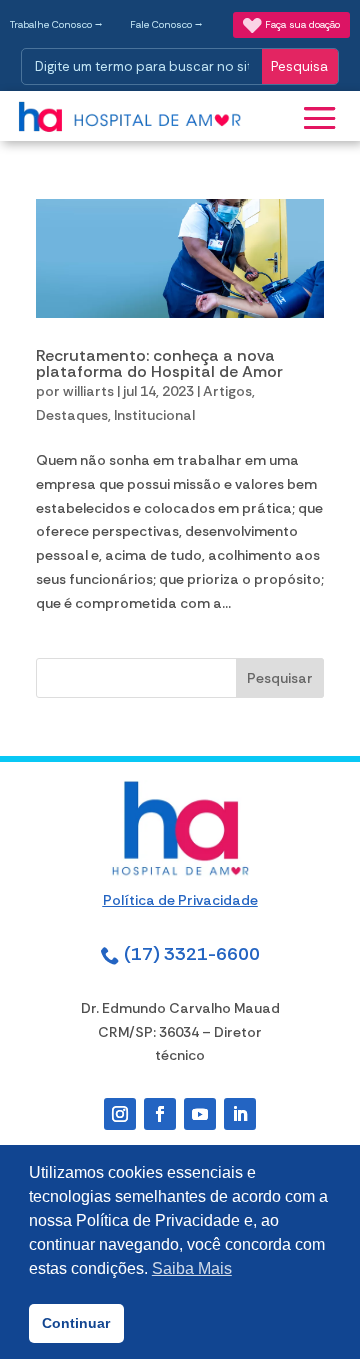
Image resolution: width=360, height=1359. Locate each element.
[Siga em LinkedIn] (240, 1114)
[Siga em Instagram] (120, 1114)
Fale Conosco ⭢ (166, 24)
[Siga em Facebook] (160, 1114)
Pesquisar (280, 678)
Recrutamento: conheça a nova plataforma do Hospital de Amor (159, 363)
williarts (88, 391)
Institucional (154, 415)
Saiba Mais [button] (192, 1268)
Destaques (72, 415)
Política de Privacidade (180, 900)
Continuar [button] (76, 1323)
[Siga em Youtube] (200, 1114)
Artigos (227, 391)
